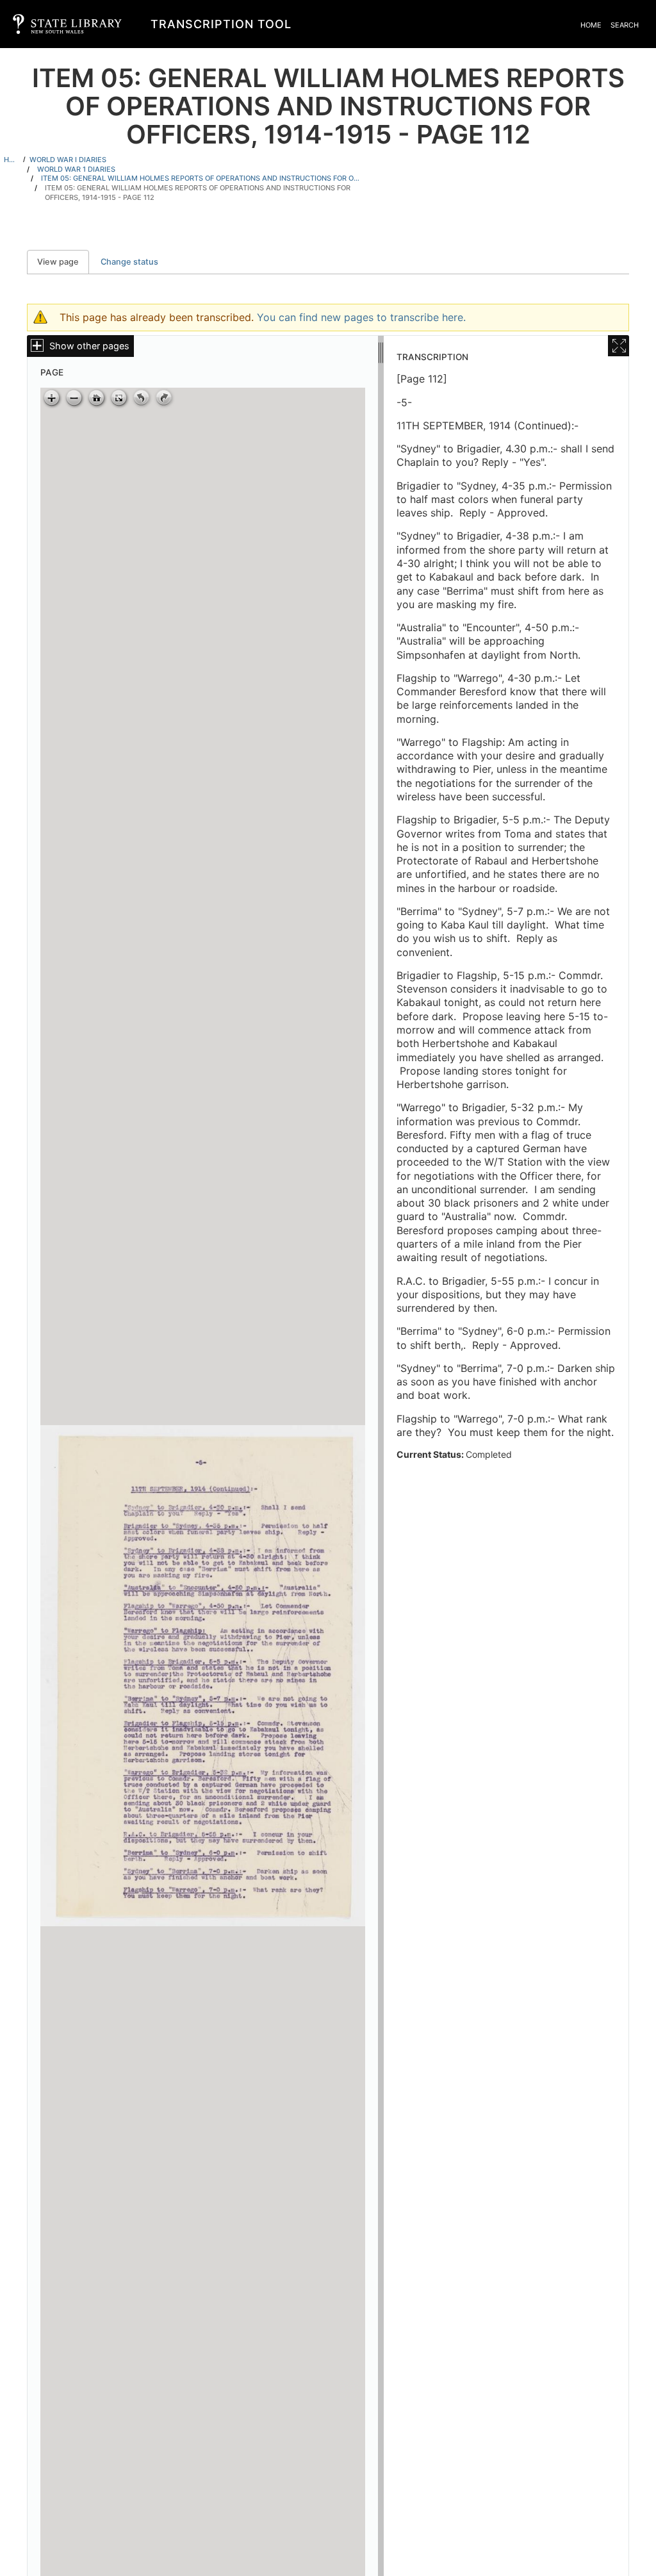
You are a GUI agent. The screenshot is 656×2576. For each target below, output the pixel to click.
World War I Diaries (68, 160)
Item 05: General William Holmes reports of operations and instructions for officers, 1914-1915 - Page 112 (198, 193)
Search (625, 25)
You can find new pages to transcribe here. (361, 317)
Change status (129, 262)
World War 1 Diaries (76, 169)
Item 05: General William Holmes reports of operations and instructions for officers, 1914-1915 (201, 178)
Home (591, 25)
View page (63, 262)
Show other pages (89, 346)
